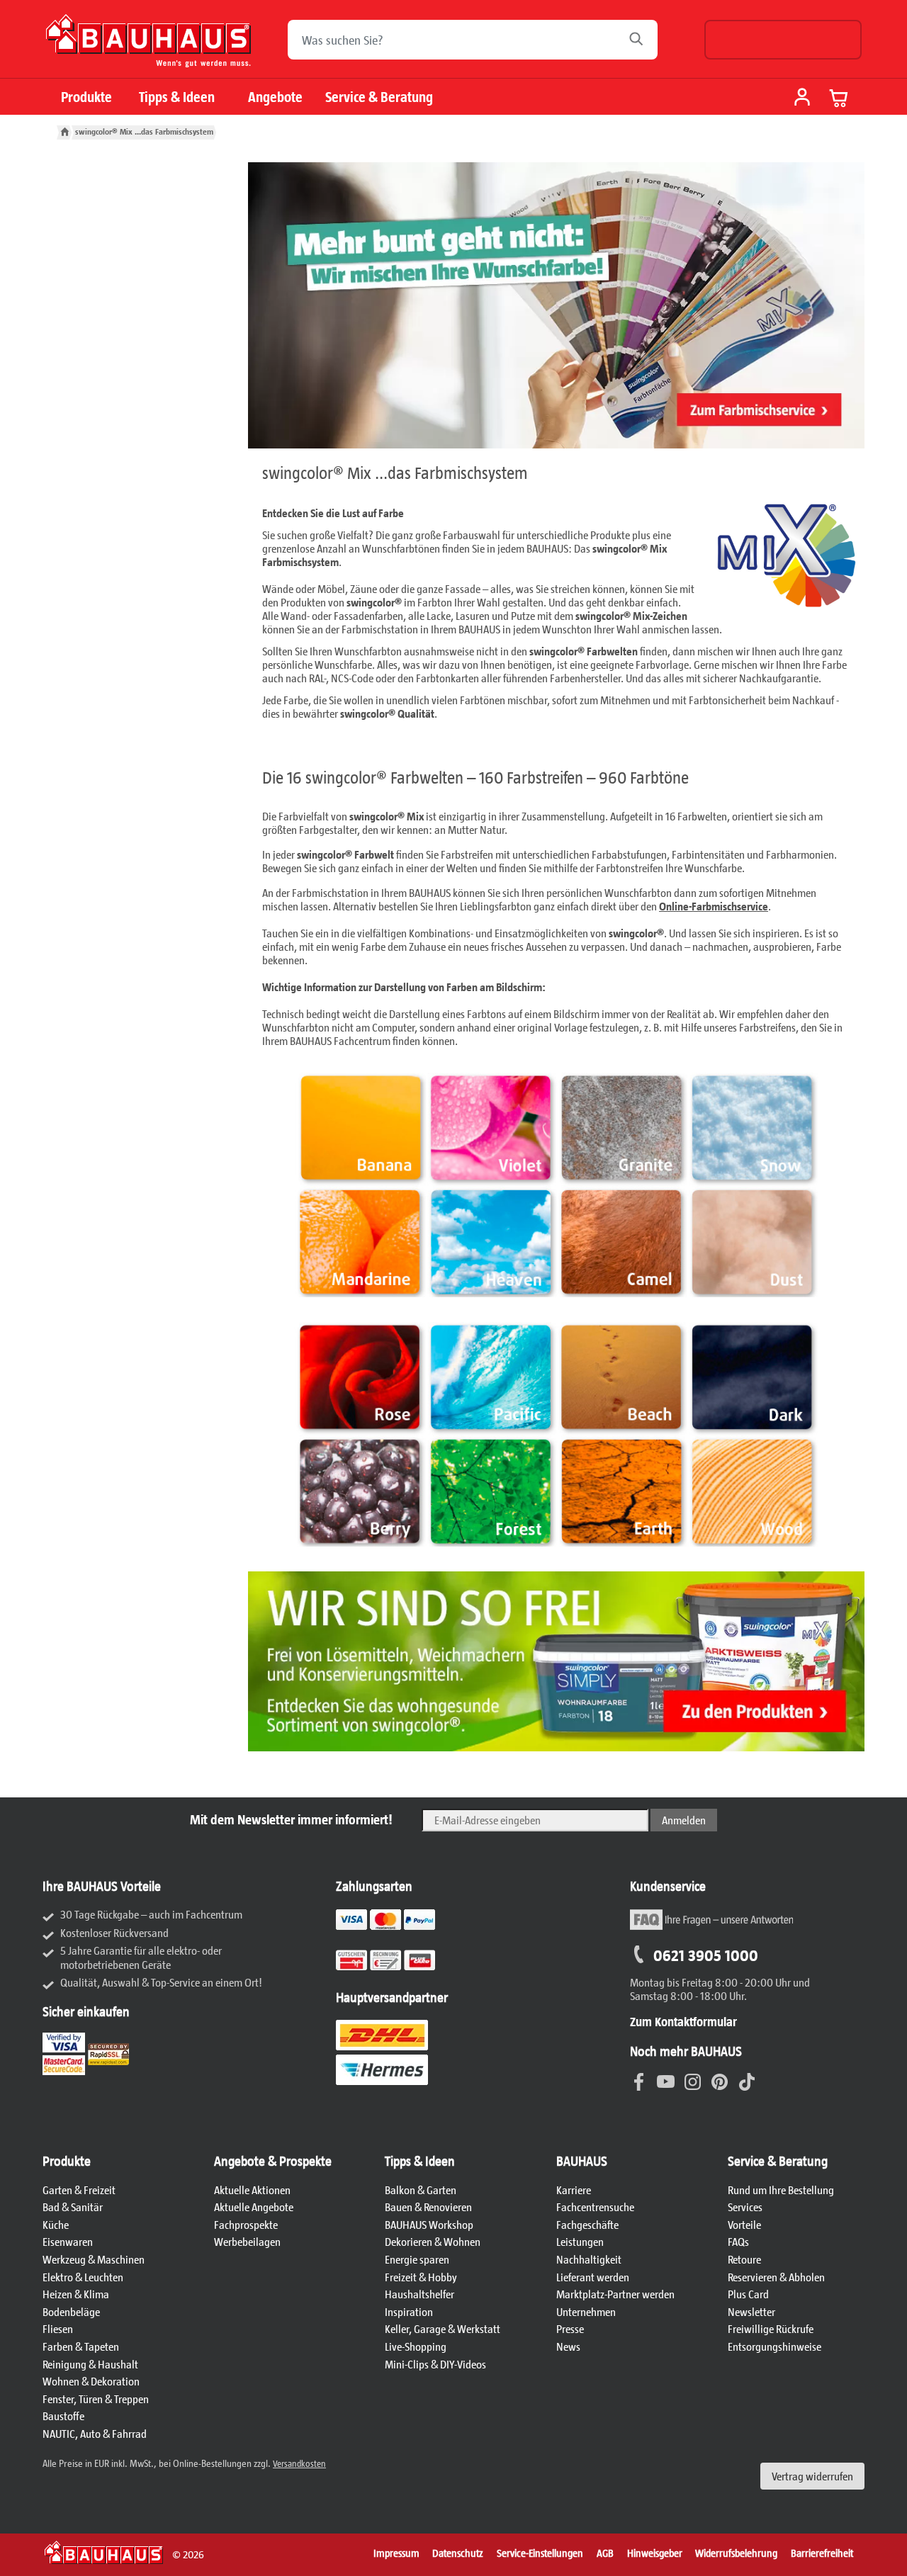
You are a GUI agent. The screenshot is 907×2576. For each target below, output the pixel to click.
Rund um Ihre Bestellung (781, 2190)
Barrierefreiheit (822, 2553)
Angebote (275, 97)
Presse (570, 2328)
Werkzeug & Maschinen (94, 2259)
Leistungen (580, 2241)
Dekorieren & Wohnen (433, 2241)
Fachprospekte (246, 2224)
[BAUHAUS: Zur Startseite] (148, 46)
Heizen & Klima (76, 2294)
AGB (605, 2553)
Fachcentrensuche (595, 2207)
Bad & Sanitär (73, 2207)
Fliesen (58, 2328)
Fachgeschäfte (587, 2224)
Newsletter (751, 2311)
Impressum (396, 2553)
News (568, 2346)
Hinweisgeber (655, 2553)
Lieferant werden (593, 2277)
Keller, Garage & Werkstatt (443, 2328)
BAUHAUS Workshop (429, 2224)
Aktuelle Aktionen (252, 2190)
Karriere (574, 2190)
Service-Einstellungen (540, 2553)
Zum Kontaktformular (683, 2021)
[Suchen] (640, 40)
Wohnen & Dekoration (91, 2381)
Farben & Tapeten (81, 2346)
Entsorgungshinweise (774, 2346)
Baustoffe (63, 2416)
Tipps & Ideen (177, 97)
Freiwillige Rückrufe (771, 2328)
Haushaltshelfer (419, 2294)
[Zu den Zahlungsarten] (403, 1968)
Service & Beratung (379, 97)
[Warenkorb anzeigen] (839, 98)
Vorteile (744, 2224)
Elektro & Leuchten (83, 2277)
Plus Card (748, 2294)
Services (745, 2207)
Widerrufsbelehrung (736, 2553)
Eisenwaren (68, 2241)
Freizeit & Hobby (421, 2277)
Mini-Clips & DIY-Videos (435, 2364)
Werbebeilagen (247, 2241)
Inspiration (409, 2311)
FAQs (738, 2241)
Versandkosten (299, 2463)
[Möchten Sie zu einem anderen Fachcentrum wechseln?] (783, 40)
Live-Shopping (416, 2346)
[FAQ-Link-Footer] (711, 1927)
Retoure (744, 2259)
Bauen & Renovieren (428, 2207)
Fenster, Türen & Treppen (96, 2399)
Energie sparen (417, 2259)
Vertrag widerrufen (812, 2476)
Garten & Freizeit (79, 2190)
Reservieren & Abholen (776, 2277)
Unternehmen (586, 2311)
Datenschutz (458, 2553)
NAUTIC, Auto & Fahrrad (95, 2433)
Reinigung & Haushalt (90, 2364)
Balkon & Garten (421, 2190)
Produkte (86, 97)
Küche (56, 2224)
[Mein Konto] (802, 98)
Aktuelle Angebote (254, 2207)
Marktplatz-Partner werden (615, 2294)
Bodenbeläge (71, 2311)
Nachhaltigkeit (589, 2259)
